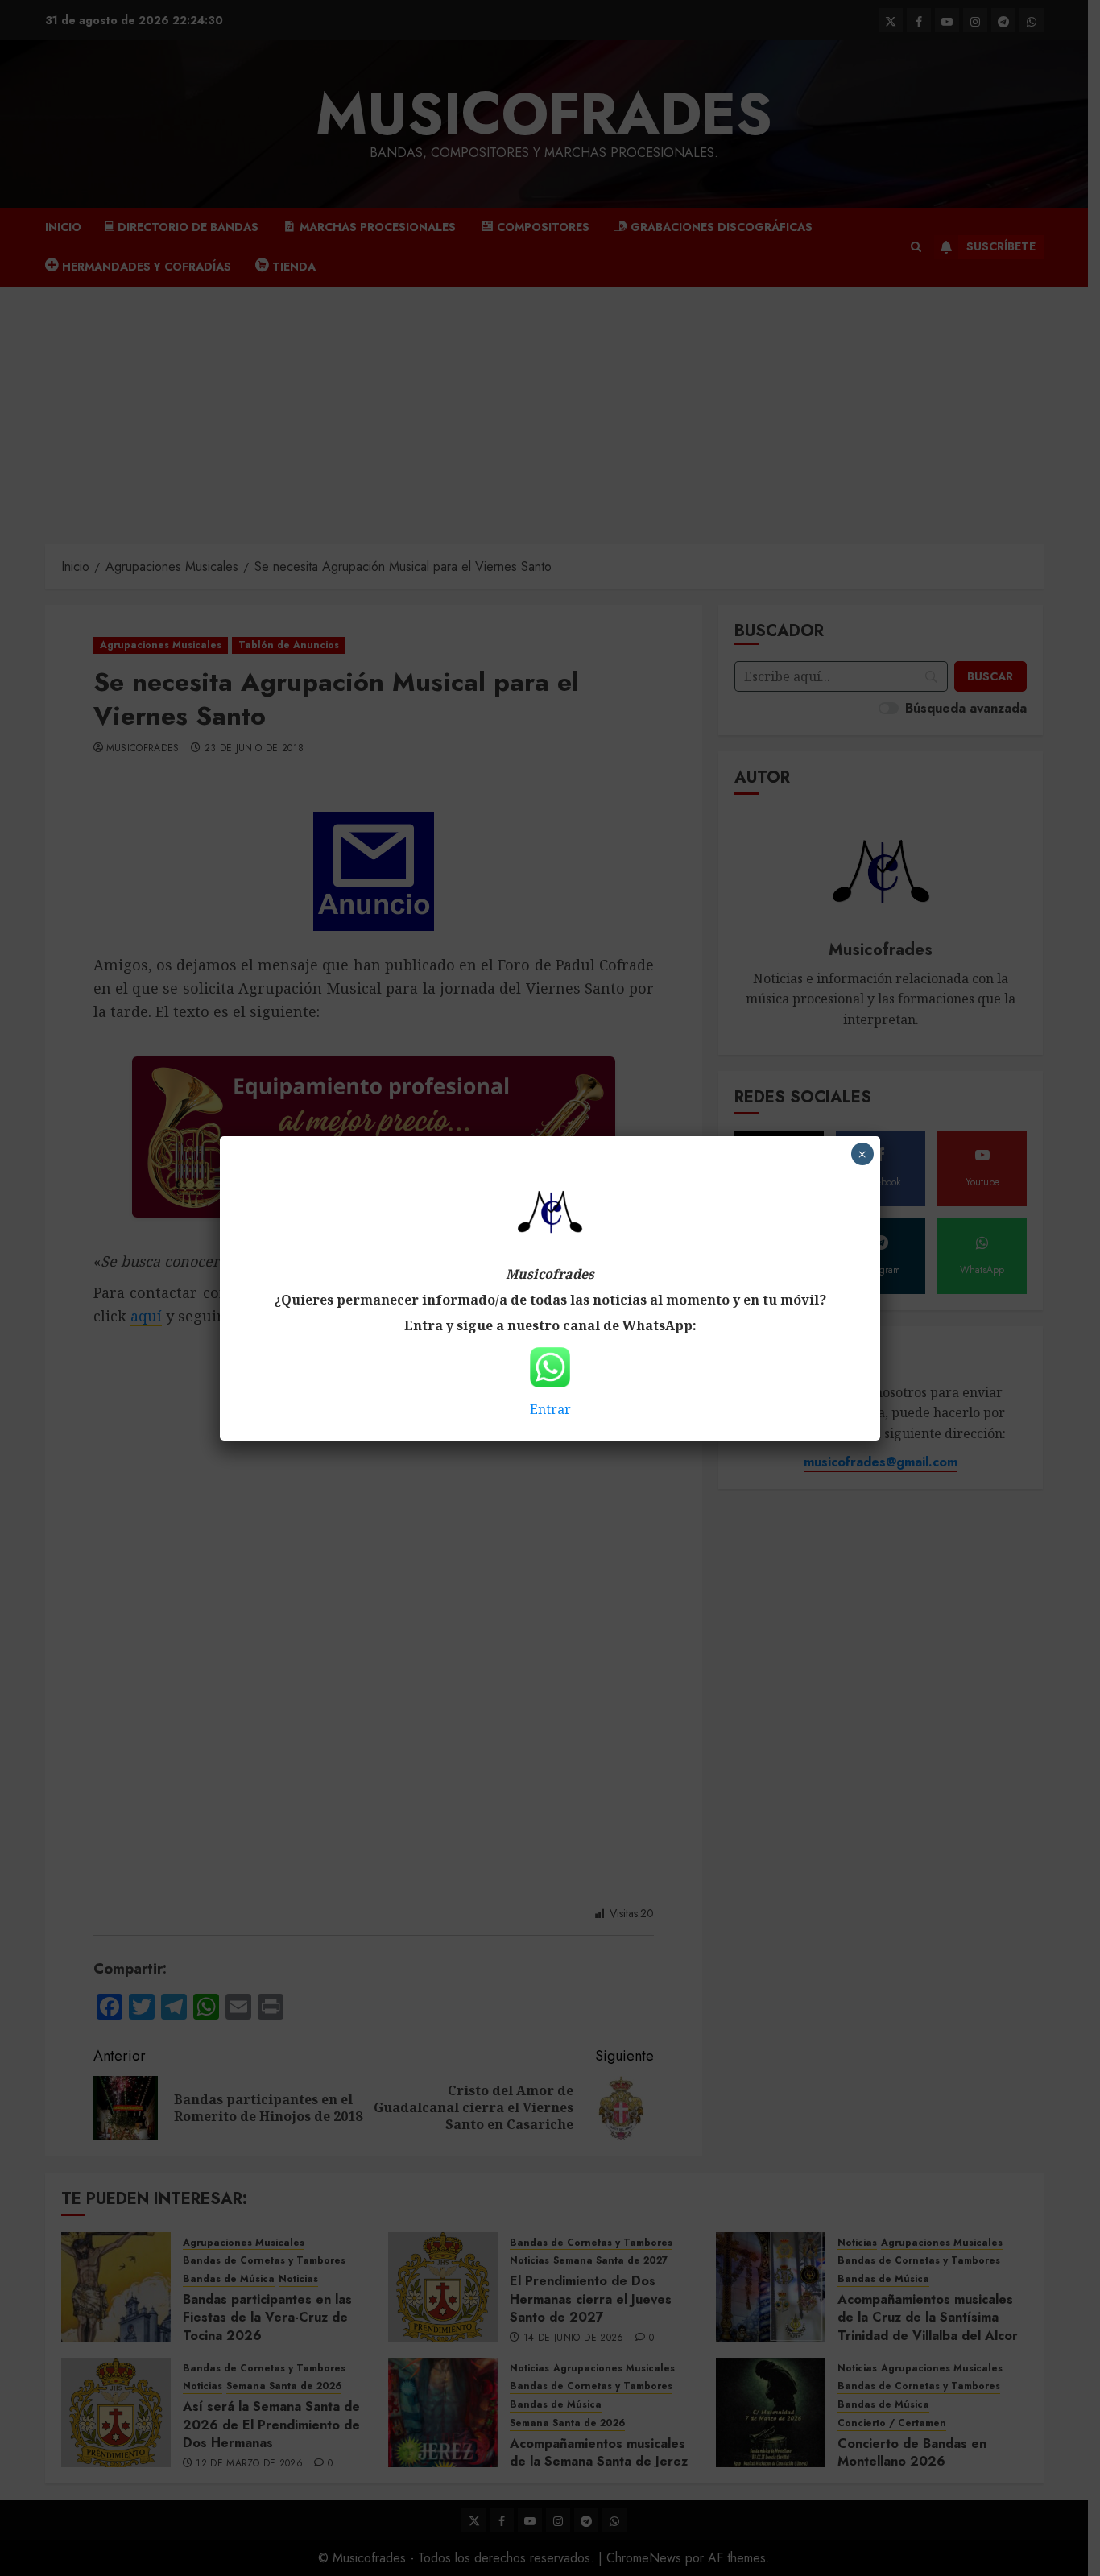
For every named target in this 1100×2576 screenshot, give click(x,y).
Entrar (550, 1409)
